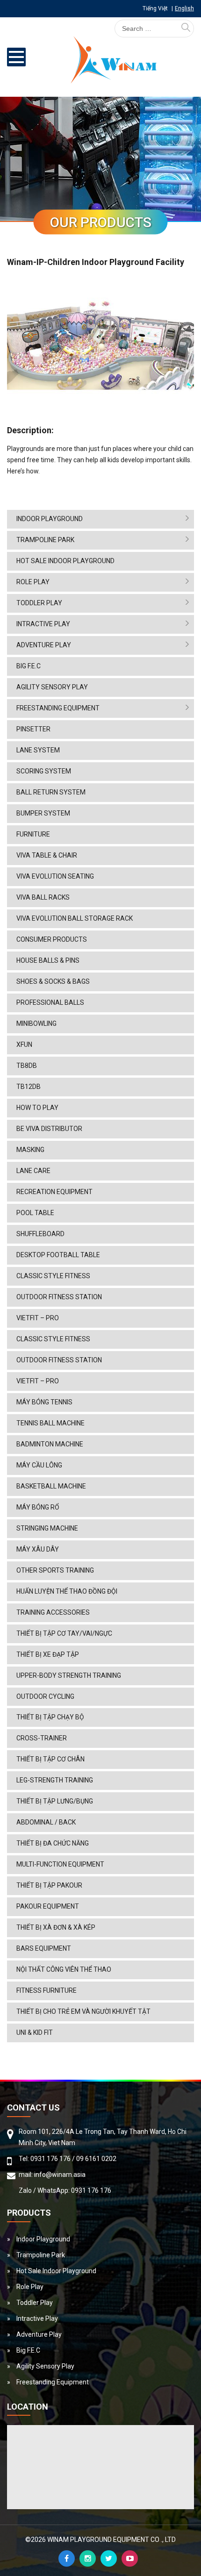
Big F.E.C (29, 666)
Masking (30, 1150)
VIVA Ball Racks (43, 897)
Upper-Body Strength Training (69, 1675)
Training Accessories (53, 1612)
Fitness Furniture (47, 1990)
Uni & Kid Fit (35, 2032)
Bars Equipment (44, 1948)
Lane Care (33, 1171)
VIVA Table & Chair (47, 855)
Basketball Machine (51, 1486)
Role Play (33, 582)
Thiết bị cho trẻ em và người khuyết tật (83, 2011)
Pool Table (35, 1213)
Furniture (33, 834)
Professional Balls (50, 1002)
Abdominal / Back (46, 1822)
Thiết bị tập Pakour (49, 1885)
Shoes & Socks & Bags (53, 981)
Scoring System (44, 771)
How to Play (37, 1108)
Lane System (38, 750)
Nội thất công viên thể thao (64, 1969)
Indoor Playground (50, 519)
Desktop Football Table (58, 1255)
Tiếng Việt (155, 8)
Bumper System (43, 813)
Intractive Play (43, 624)
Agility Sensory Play (52, 687)
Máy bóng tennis (44, 1402)
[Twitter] (109, 2558)
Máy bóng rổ (38, 1507)
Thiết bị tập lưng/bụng (55, 1801)
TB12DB (29, 1087)
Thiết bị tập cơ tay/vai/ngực (64, 1633)
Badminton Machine (50, 1444)
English (184, 8)
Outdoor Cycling (45, 1696)
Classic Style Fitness (53, 1276)
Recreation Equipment (54, 1192)
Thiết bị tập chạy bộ (50, 1717)
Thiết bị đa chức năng (53, 1843)
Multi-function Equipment (60, 1864)
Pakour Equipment (48, 1906)
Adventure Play (44, 645)
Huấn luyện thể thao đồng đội (67, 1591)
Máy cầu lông (39, 1465)
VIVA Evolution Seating (55, 876)
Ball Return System (51, 792)
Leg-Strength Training (55, 1780)
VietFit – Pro (38, 1318)
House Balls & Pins (48, 960)
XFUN (24, 1045)
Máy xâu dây (38, 1549)
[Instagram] (88, 2558)
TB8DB (27, 1066)
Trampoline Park (45, 540)
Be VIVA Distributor (49, 1129)
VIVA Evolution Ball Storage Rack (75, 918)
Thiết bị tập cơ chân (50, 1759)
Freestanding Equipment (58, 708)
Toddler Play (39, 603)
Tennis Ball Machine (50, 1423)
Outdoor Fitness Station (59, 1297)
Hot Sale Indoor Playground (65, 561)
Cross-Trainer (42, 1738)
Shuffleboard (40, 1234)
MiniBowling (36, 1023)
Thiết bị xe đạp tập (48, 1654)
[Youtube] (130, 2558)
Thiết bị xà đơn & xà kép (56, 1927)
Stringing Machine (47, 1528)
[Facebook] (67, 2558)
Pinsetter (33, 729)
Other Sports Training (55, 1570)
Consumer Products (52, 939)
